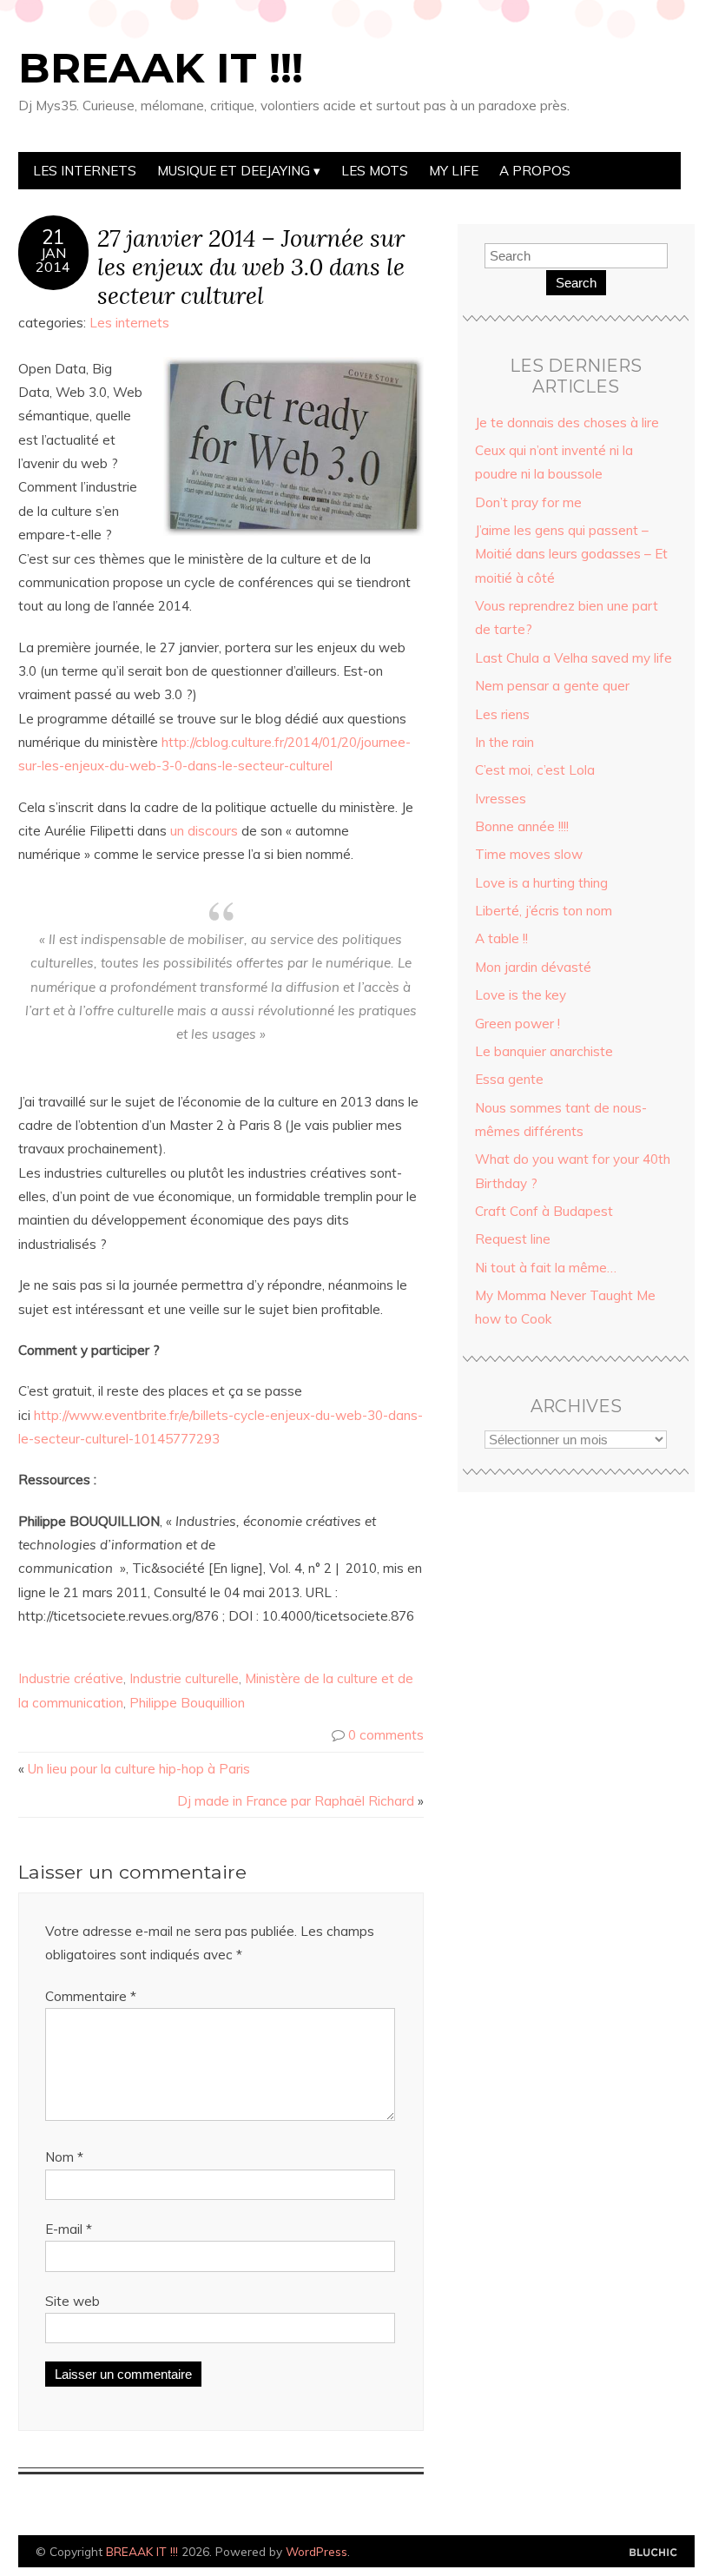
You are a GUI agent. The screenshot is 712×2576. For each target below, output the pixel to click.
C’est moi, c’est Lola (535, 770)
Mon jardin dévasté (533, 967)
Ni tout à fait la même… (546, 1268)
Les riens (502, 714)
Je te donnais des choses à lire (567, 423)
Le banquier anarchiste (544, 1051)
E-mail (69, 2229)
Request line (513, 1239)
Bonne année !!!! (522, 826)
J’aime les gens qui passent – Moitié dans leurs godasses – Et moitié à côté (571, 554)
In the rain (504, 742)
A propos (535, 171)
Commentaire (91, 1996)
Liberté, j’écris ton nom (544, 911)
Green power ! (518, 1024)
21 (53, 237)
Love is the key (521, 995)
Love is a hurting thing (541, 883)
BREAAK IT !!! (161, 68)
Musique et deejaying (234, 171)
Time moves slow (529, 854)
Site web (73, 2301)
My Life (454, 171)
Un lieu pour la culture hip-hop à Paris (139, 1769)
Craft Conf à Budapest (544, 1211)
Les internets (85, 171)
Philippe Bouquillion (187, 1703)
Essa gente (509, 1079)
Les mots (375, 171)
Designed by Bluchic (653, 2553)
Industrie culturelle (184, 1678)
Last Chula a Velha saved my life (574, 658)
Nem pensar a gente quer (552, 686)
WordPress (316, 2551)
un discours (202, 831)
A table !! (501, 938)
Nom (64, 2157)
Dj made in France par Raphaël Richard (296, 1801)
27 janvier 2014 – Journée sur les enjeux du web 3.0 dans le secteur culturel (251, 266)
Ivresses (501, 799)
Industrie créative (71, 1678)
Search (576, 283)
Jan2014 (53, 260)
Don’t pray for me (528, 502)
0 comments (386, 1735)
